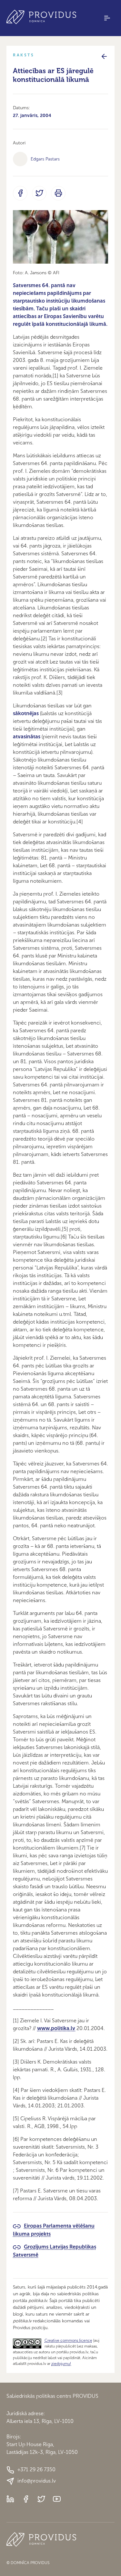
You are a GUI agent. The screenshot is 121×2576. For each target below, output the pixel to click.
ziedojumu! (61, 2364)
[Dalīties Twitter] (39, 193)
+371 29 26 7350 (36, 2469)
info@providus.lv (37, 2481)
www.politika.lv (56, 2028)
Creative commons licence (68, 2340)
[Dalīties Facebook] (20, 193)
